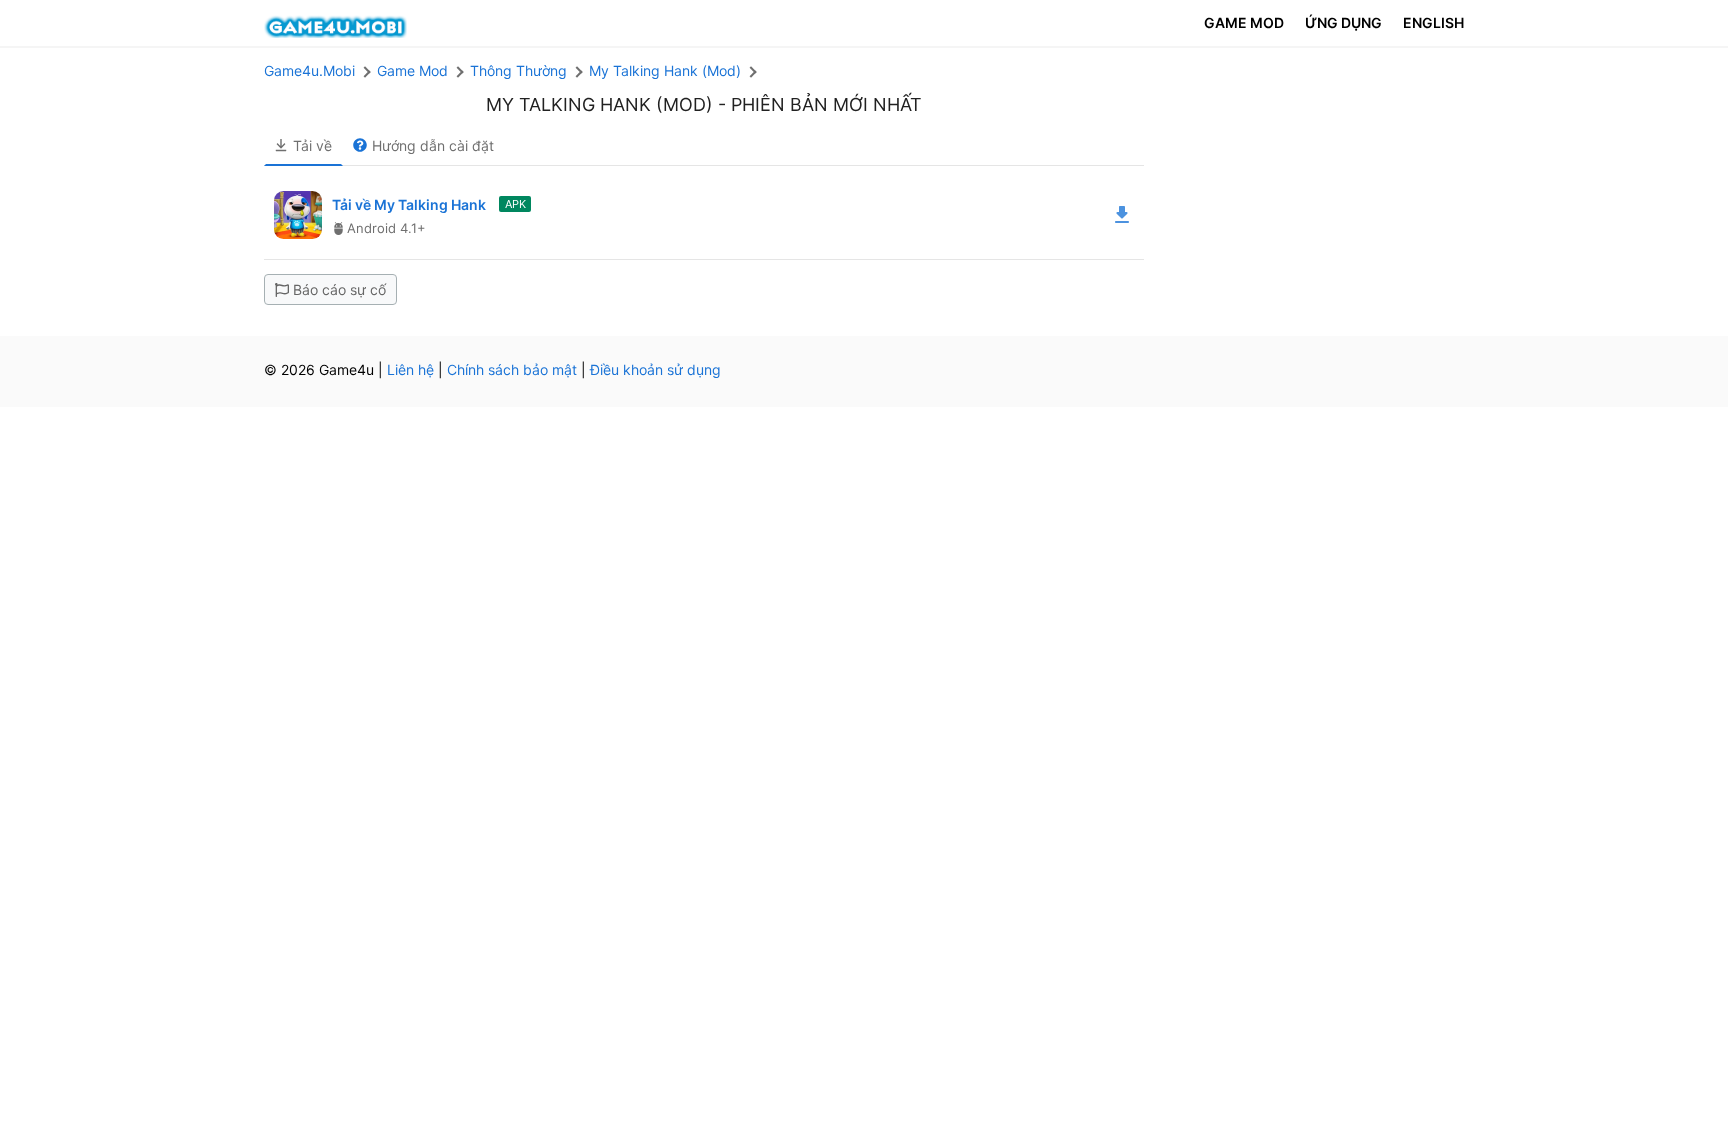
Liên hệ (410, 369)
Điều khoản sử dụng (655, 369)
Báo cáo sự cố (339, 289)
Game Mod (412, 70)
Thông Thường (518, 70)
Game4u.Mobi (309, 70)
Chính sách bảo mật (512, 369)
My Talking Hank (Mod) (665, 70)
